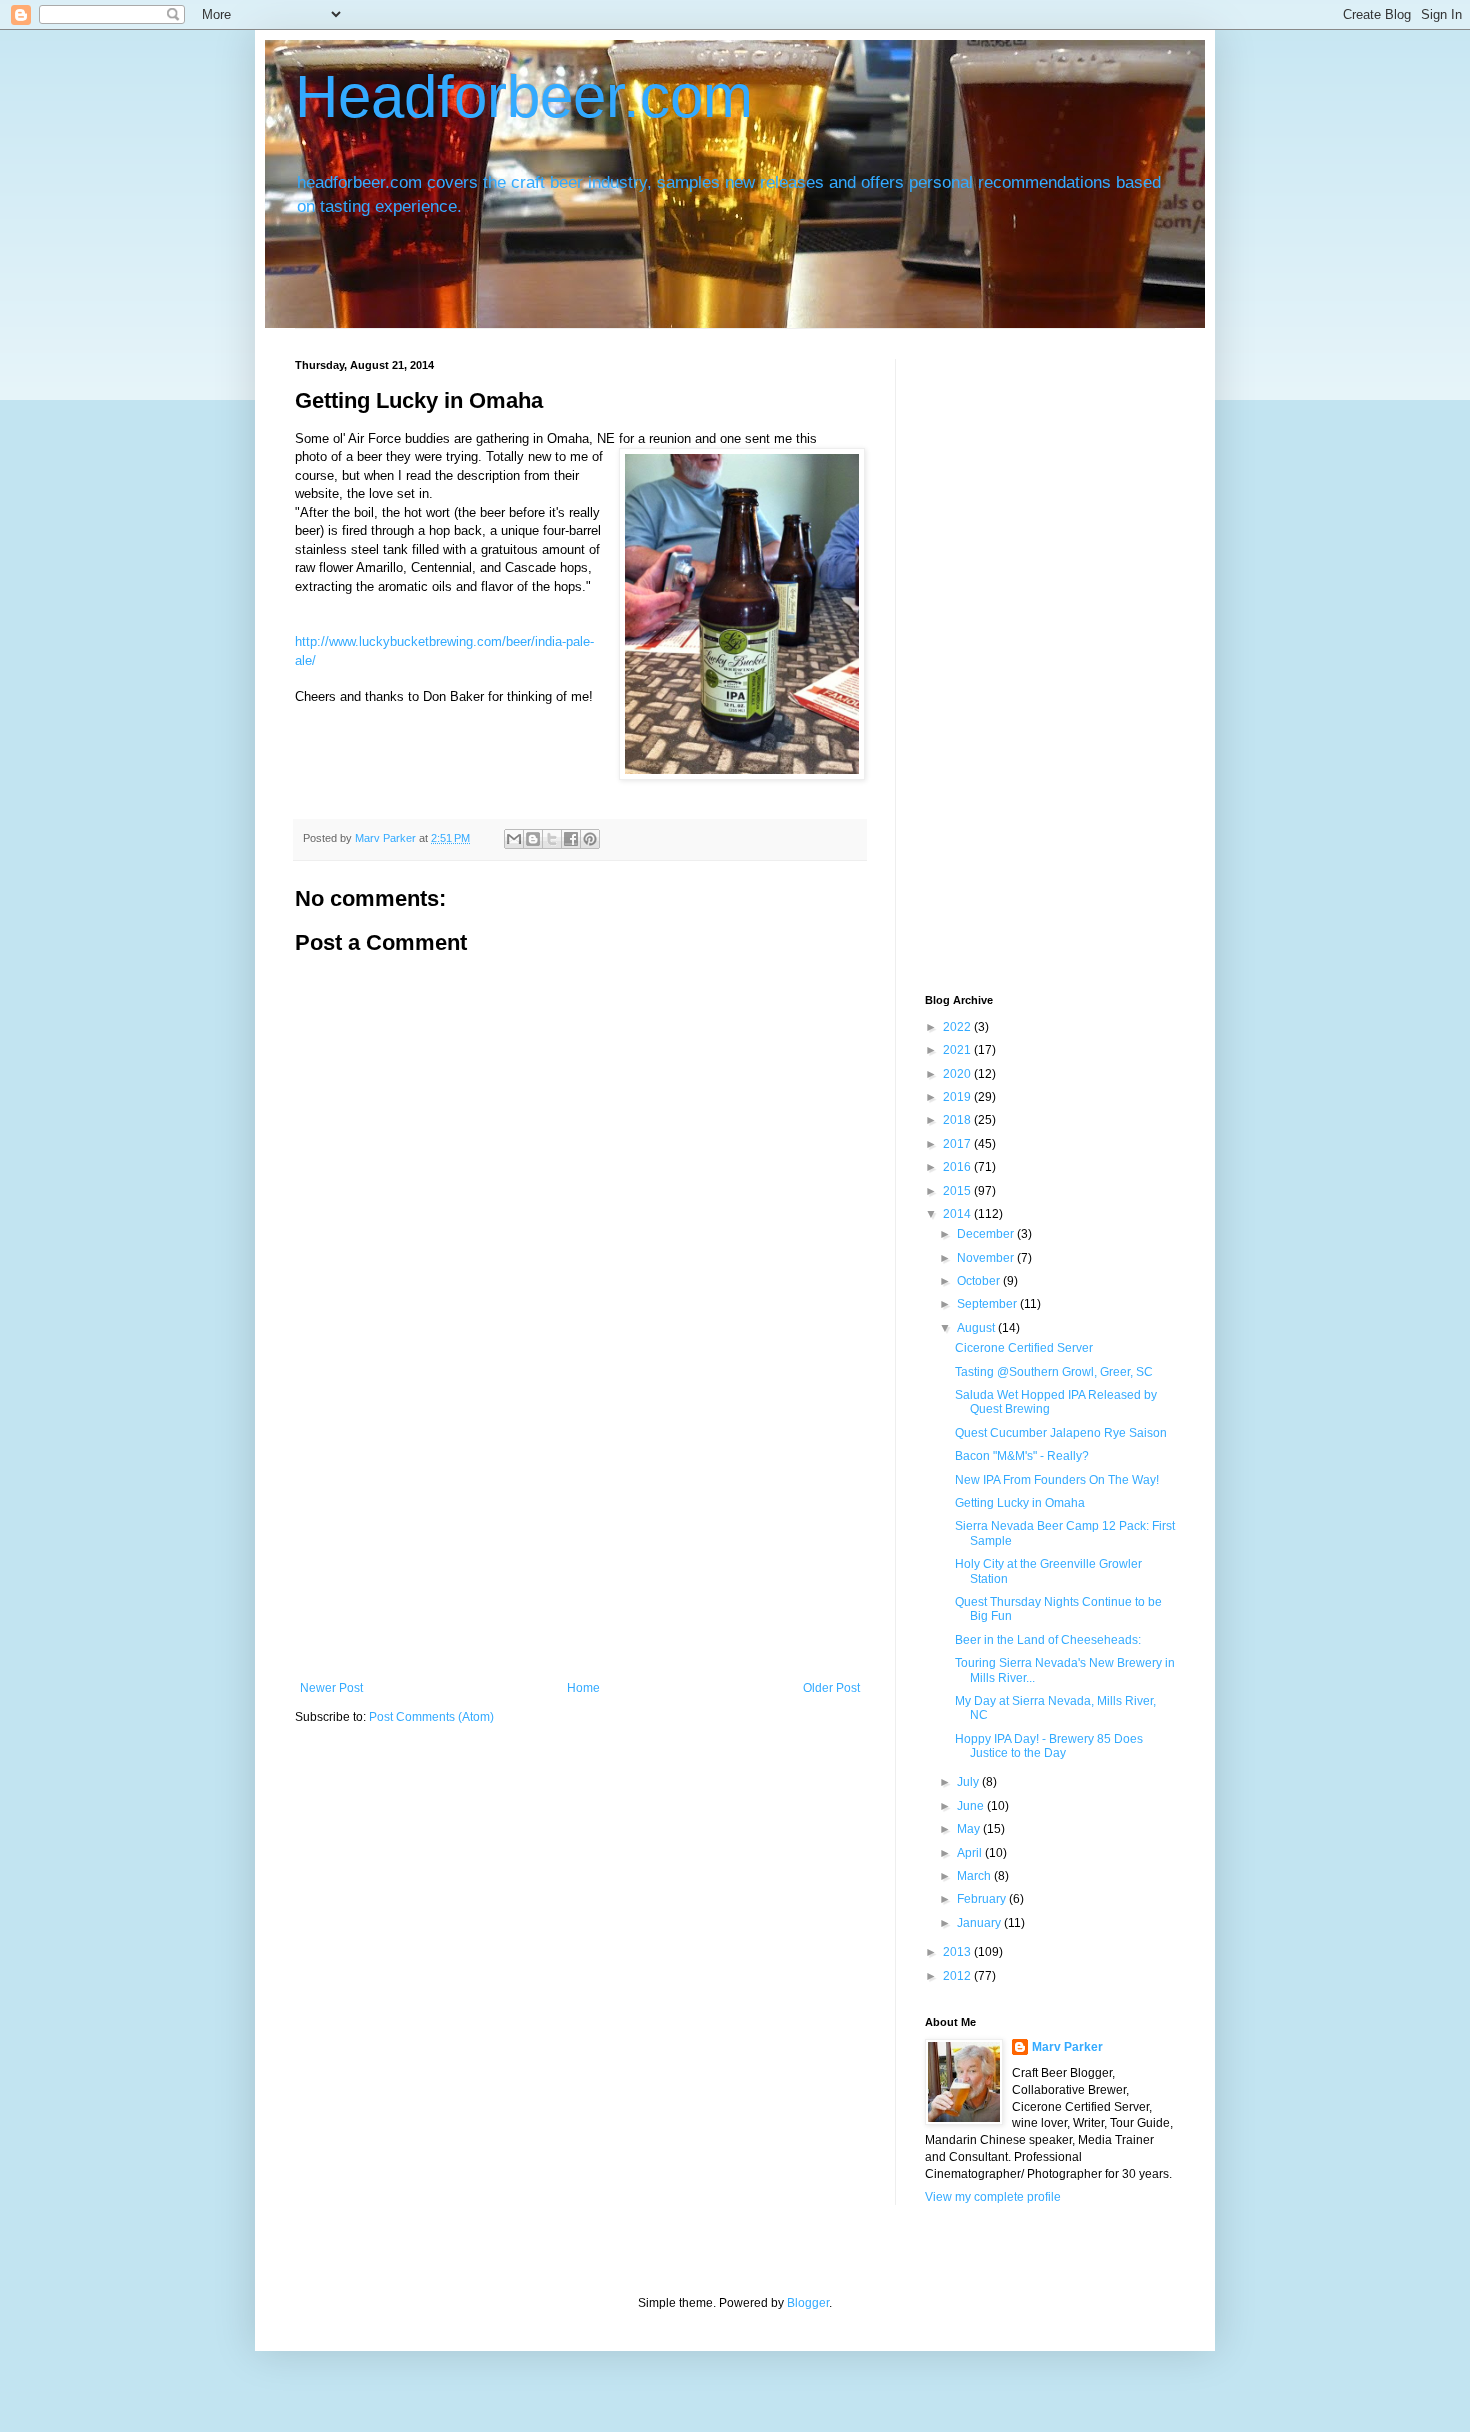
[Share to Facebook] (571, 839)
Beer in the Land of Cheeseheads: (1048, 1640)
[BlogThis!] (533, 839)
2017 (958, 1144)
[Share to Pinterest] (590, 839)
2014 (958, 1214)
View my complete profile (993, 2197)
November (987, 1258)
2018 (958, 1120)
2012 (958, 1976)
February (983, 1899)
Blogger (808, 2303)
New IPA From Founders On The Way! (1057, 1480)
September (988, 1304)
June (972, 1806)
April (971, 1853)
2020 (958, 1074)
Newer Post (331, 1688)
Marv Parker (1067, 2047)
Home (583, 1688)
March (975, 1876)
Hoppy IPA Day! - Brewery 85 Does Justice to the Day (1049, 1746)
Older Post (831, 1688)
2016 (958, 1167)
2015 (958, 1191)
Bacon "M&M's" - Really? (1022, 1456)
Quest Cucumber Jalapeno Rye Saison (1061, 1433)
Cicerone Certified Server (1024, 1348)
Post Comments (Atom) (431, 1717)
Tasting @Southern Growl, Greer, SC (1054, 1372)
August (977, 1328)
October (980, 1281)
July (969, 1782)
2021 (958, 1050)
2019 (958, 1097)
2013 (958, 1952)
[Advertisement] (580, 1531)
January (980, 1923)
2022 (958, 1027)
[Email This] (514, 839)
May (970, 1829)
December (987, 1234)
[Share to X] (552, 839)
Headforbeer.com (524, 96)
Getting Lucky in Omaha (1020, 1503)
